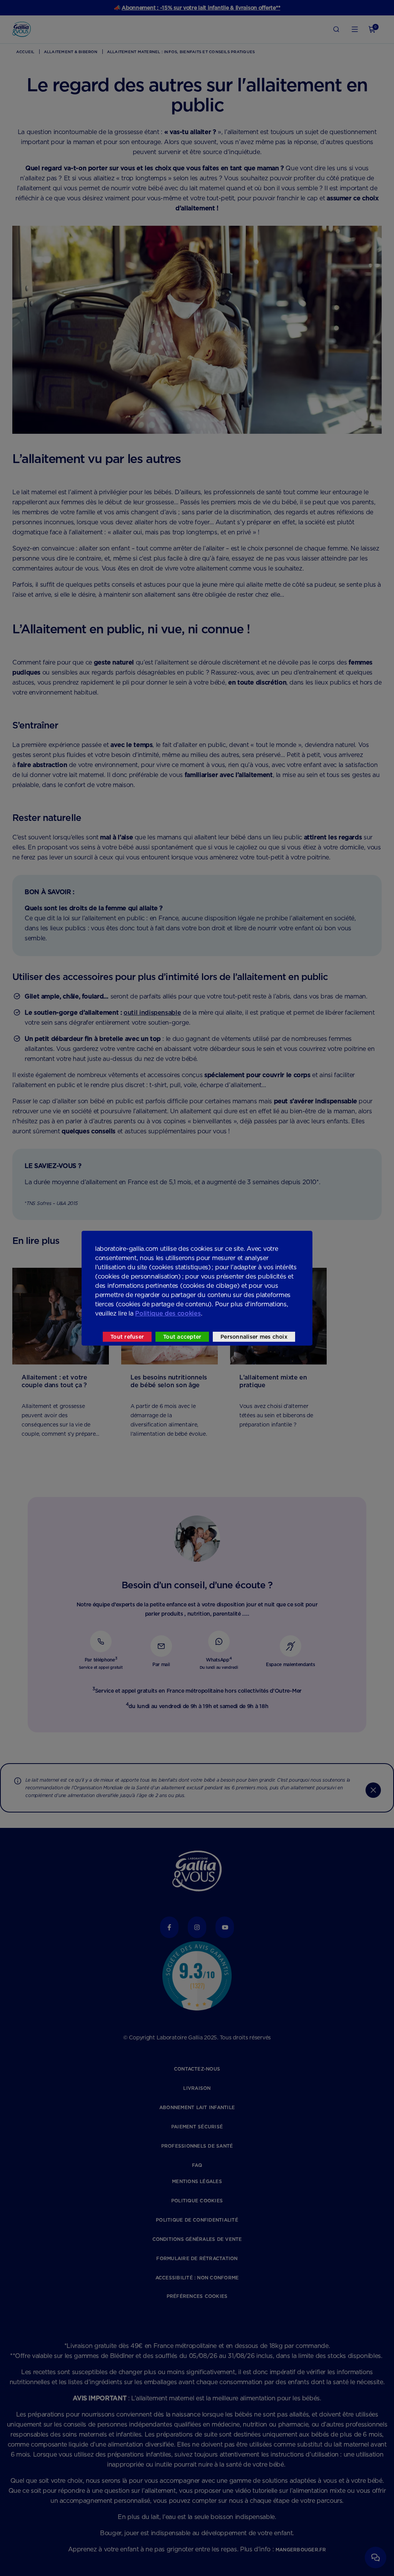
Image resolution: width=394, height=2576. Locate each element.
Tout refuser (127, 1337)
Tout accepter (182, 1337)
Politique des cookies (168, 1313)
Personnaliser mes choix (254, 1337)
